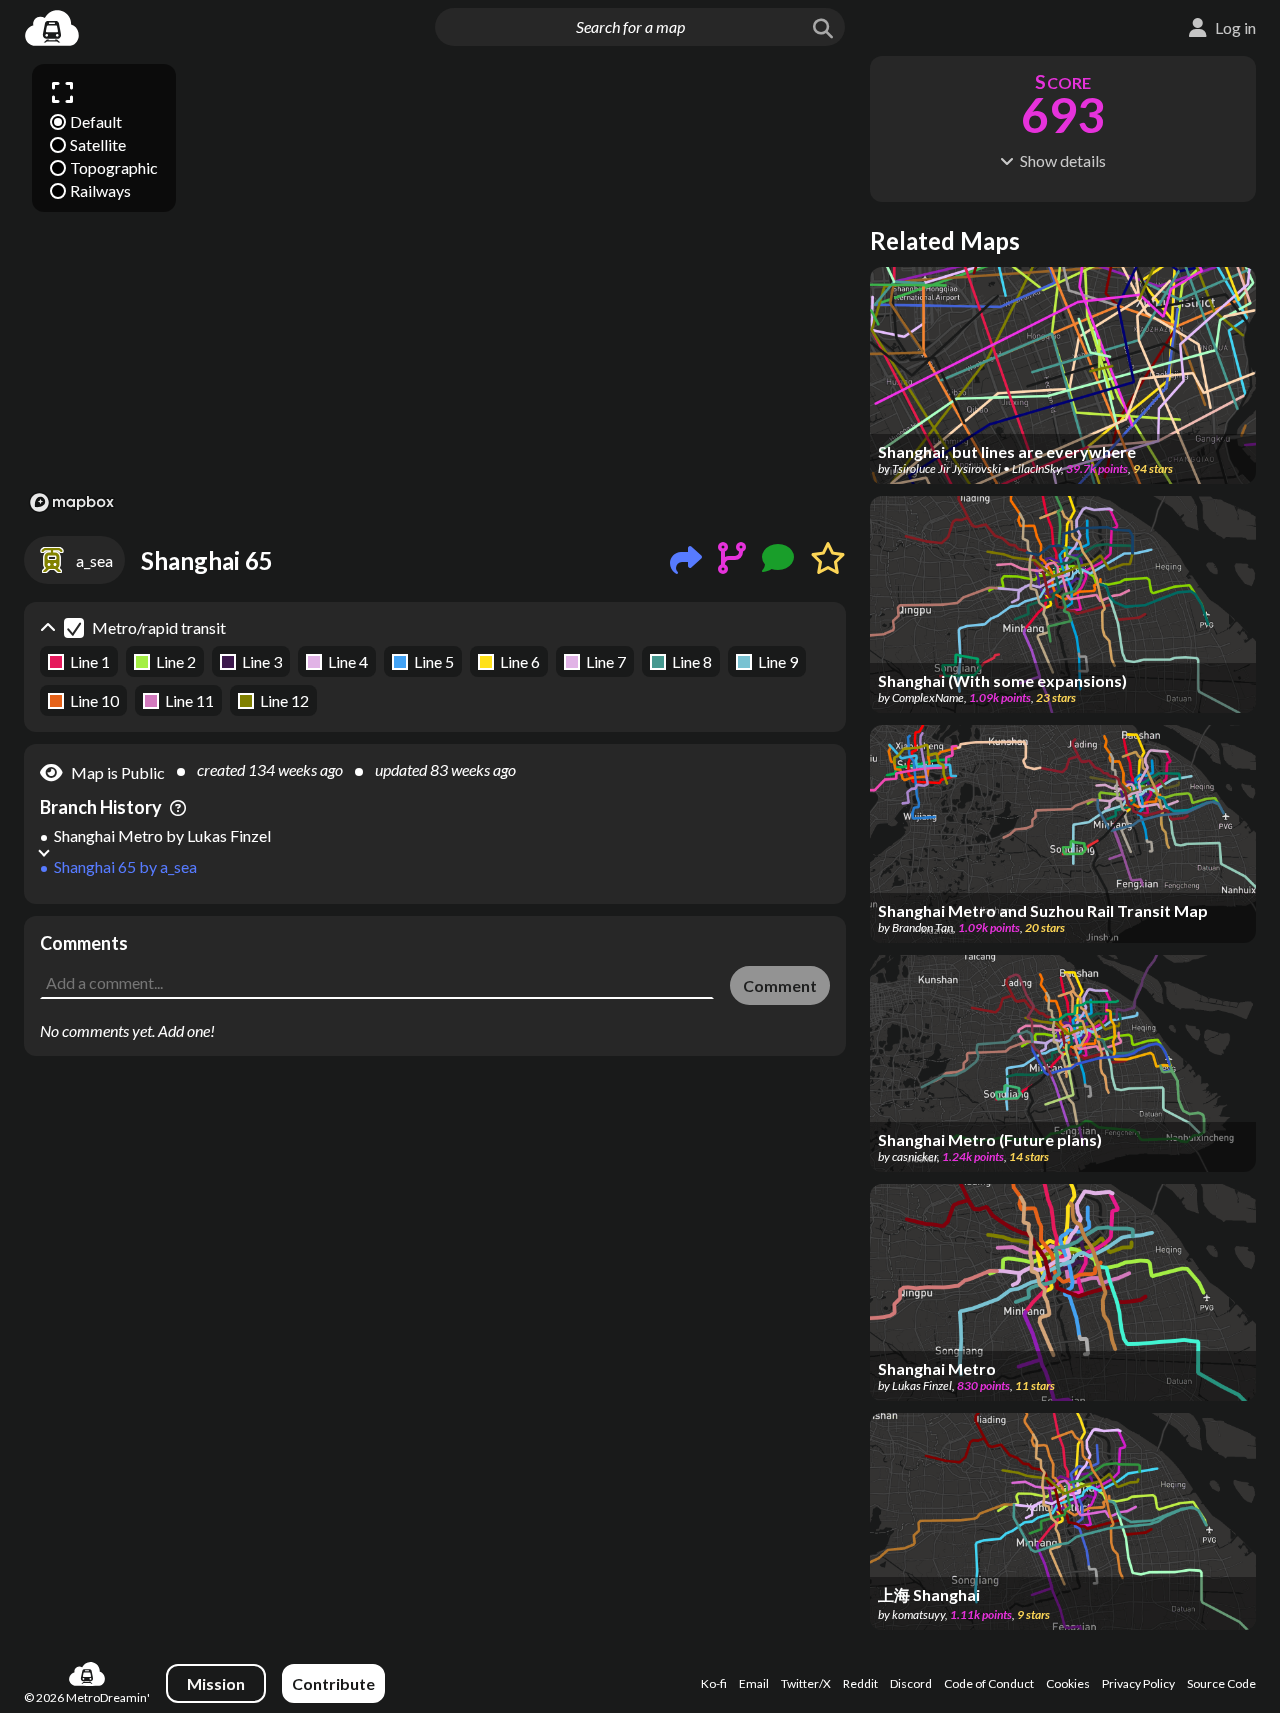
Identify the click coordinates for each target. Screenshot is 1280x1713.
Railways (100, 190)
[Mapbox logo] (72, 502)
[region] (435, 287)
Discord (911, 1683)
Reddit (860, 1683)
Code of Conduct (989, 1683)
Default (96, 121)
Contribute (333, 1683)
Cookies (1068, 1683)
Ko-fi (714, 1683)
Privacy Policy (1138, 1683)
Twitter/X (806, 1683)
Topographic (114, 167)
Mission (216, 1683)
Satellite (98, 144)
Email (754, 1683)
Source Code (1221, 1683)
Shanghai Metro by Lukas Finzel (162, 835)
